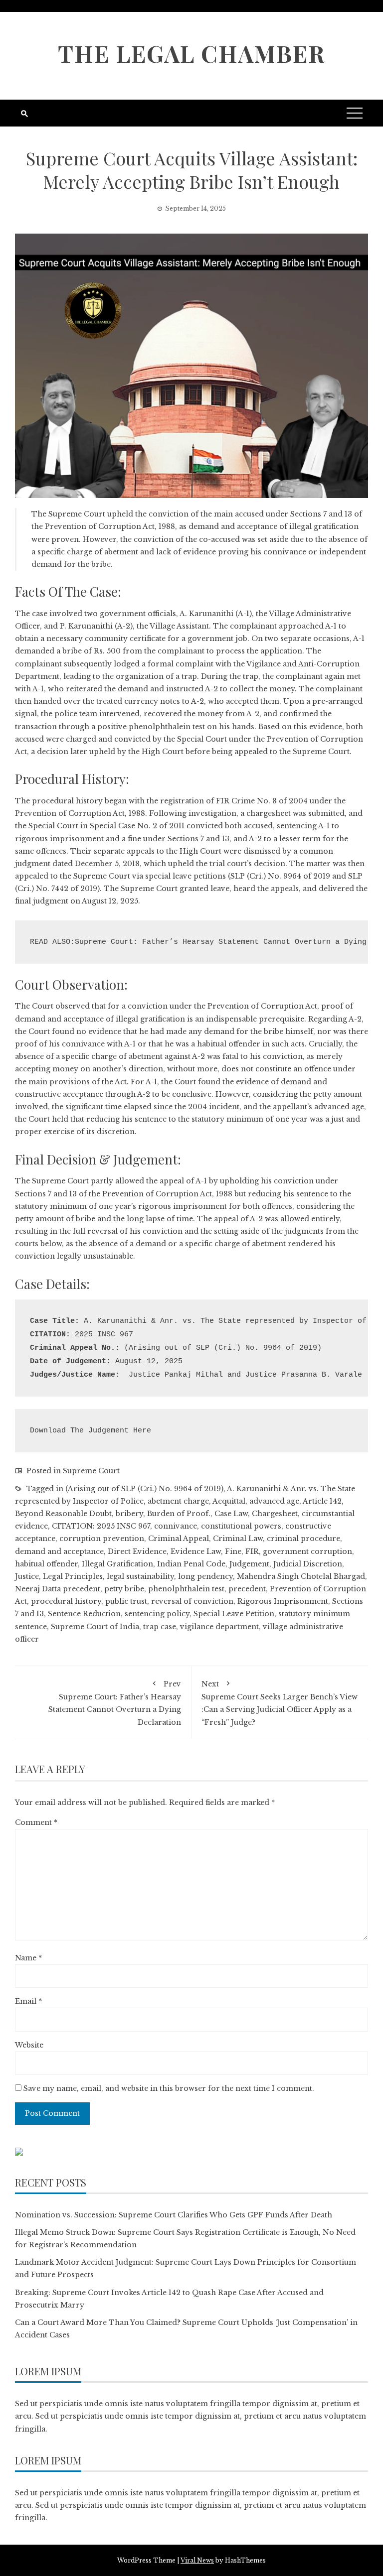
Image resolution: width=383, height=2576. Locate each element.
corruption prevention (102, 1539)
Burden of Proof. (179, 1514)
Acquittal (229, 1501)
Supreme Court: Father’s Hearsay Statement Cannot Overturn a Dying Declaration (115, 1703)
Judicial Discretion (308, 1564)
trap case (160, 1627)
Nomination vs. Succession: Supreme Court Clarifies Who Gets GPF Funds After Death (174, 2215)
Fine (233, 1551)
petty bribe (124, 1589)
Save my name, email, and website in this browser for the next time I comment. (169, 2088)
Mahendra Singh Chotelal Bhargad (301, 1576)
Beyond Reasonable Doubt (63, 1514)
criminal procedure (303, 1539)
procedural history (66, 1601)
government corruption (307, 1551)
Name (28, 1958)
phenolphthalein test (186, 1589)
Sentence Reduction (84, 1614)
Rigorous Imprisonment (283, 1601)
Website (29, 2045)
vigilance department (219, 1627)
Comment (36, 1822)
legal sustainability (140, 1576)
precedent (247, 1589)
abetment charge (178, 1501)
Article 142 (322, 1501)
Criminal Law (238, 1539)
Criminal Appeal (179, 1539)
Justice (27, 1576)
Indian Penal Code (191, 1564)
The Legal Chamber (191, 53)
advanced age (274, 1501)
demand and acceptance (59, 1551)
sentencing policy (157, 1614)
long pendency (205, 1576)
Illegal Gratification (117, 1564)
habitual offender (46, 1564)
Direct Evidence (137, 1551)
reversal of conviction (192, 1601)
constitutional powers (241, 1526)
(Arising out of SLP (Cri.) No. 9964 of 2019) (144, 1489)
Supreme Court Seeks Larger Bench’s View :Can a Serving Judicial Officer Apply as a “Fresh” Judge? (280, 1703)
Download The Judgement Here (91, 1431)
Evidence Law (196, 1551)
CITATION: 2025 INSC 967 (101, 1526)
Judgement (249, 1564)
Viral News (197, 2560)
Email (28, 2001)
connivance (176, 1526)
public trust (126, 1601)
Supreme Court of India (95, 1627)
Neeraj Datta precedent (58, 1589)
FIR (252, 1551)
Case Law (231, 1514)
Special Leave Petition (234, 1614)
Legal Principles (73, 1576)
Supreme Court (91, 1471)
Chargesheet (275, 1514)
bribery (129, 1514)
